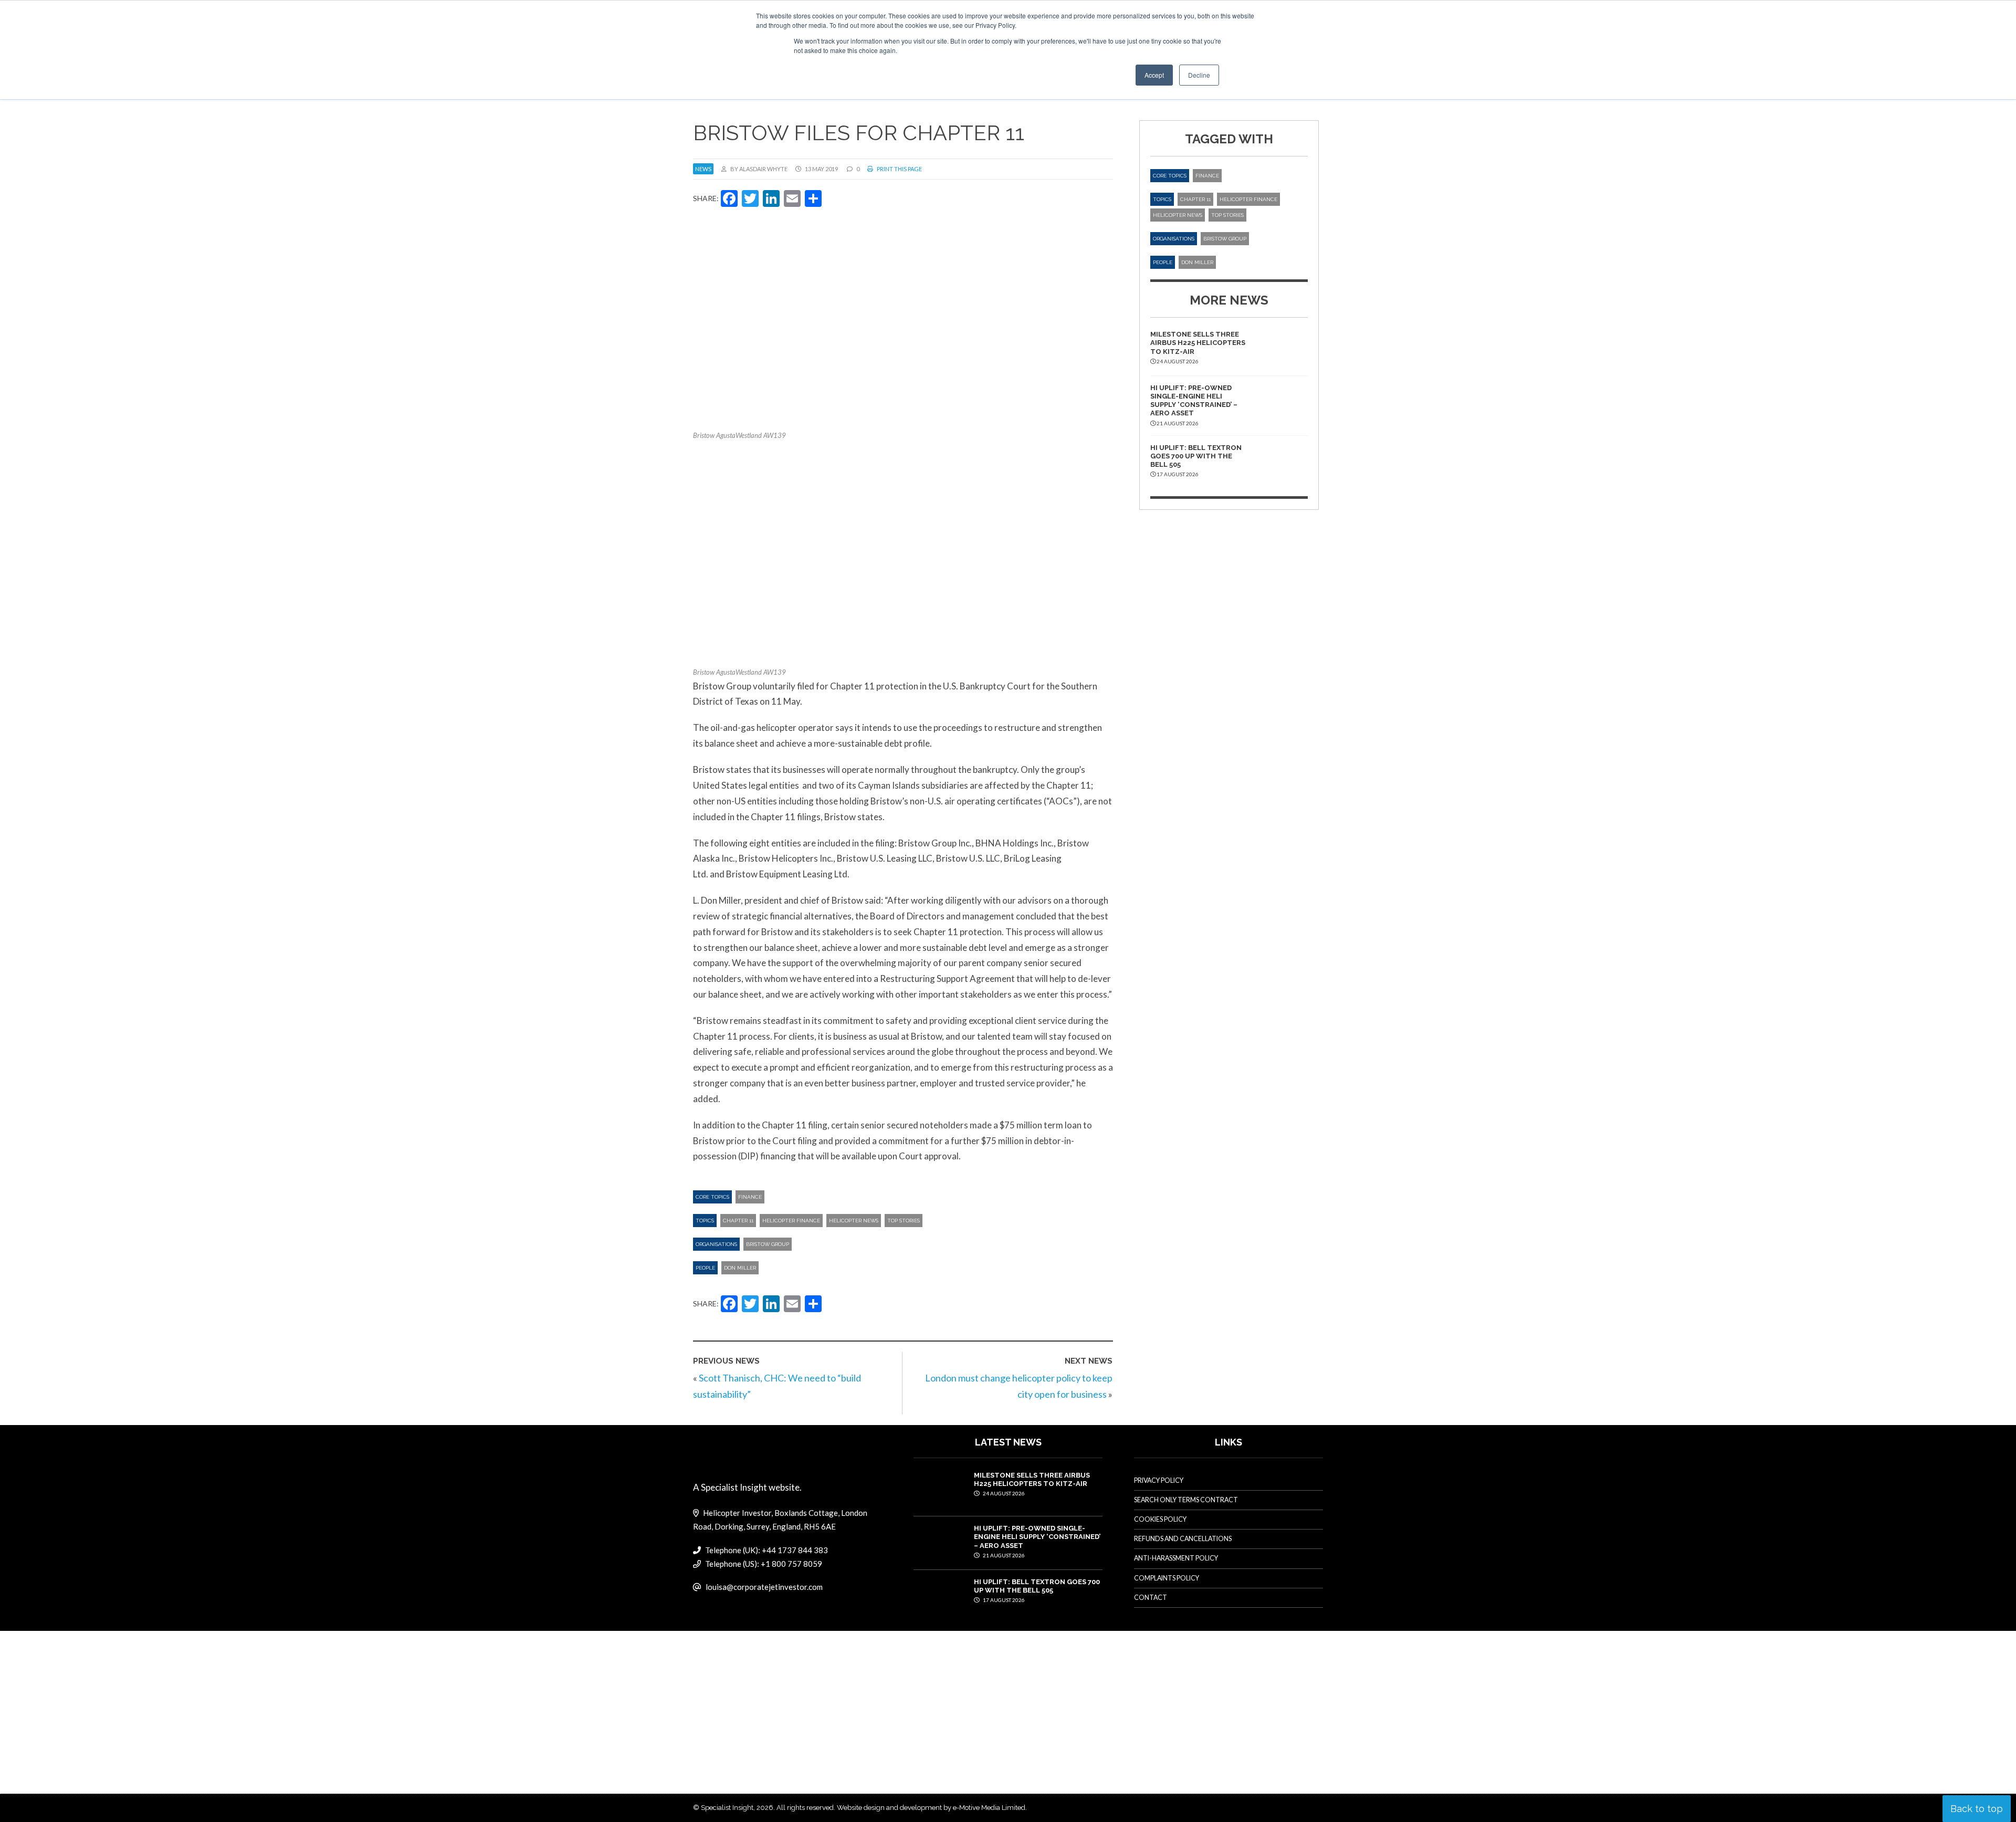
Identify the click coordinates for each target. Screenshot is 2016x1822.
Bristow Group (768, 1244)
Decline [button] (1199, 75)
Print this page (899, 169)
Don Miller (740, 1268)
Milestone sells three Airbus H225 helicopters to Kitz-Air (1198, 343)
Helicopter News (854, 1221)
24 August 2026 (1003, 1493)
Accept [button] (1154, 75)
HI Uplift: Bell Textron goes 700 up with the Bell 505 (1196, 456)
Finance (750, 1197)
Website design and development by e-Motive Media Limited (931, 1808)
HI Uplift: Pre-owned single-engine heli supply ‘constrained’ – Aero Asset (1194, 401)
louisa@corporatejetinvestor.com (764, 1587)
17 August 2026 (1003, 1600)
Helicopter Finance (791, 1221)
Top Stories (904, 1221)
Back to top (1977, 1809)
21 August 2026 (1003, 1555)
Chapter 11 (738, 1221)
